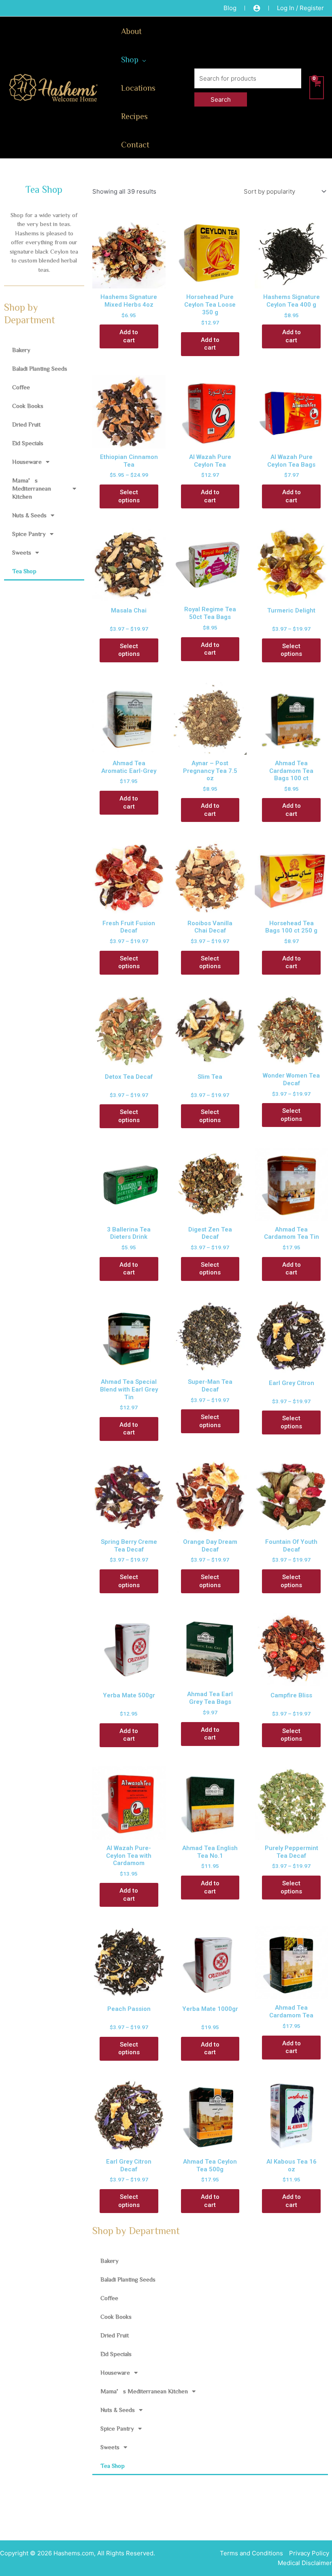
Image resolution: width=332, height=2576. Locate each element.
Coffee (21, 387)
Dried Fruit (26, 424)
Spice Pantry (29, 534)
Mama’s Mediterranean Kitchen (32, 488)
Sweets (22, 552)
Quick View (129, 281)
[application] (142, 59)
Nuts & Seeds (29, 515)
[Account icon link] (257, 8)
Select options (129, 496)
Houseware (27, 462)
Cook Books (28, 406)
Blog (230, 8)
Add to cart (129, 336)
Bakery (21, 350)
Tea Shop (24, 571)
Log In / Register (300, 8)
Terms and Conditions (251, 2553)
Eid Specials (28, 443)
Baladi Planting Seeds (40, 368)
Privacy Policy (309, 2553)
